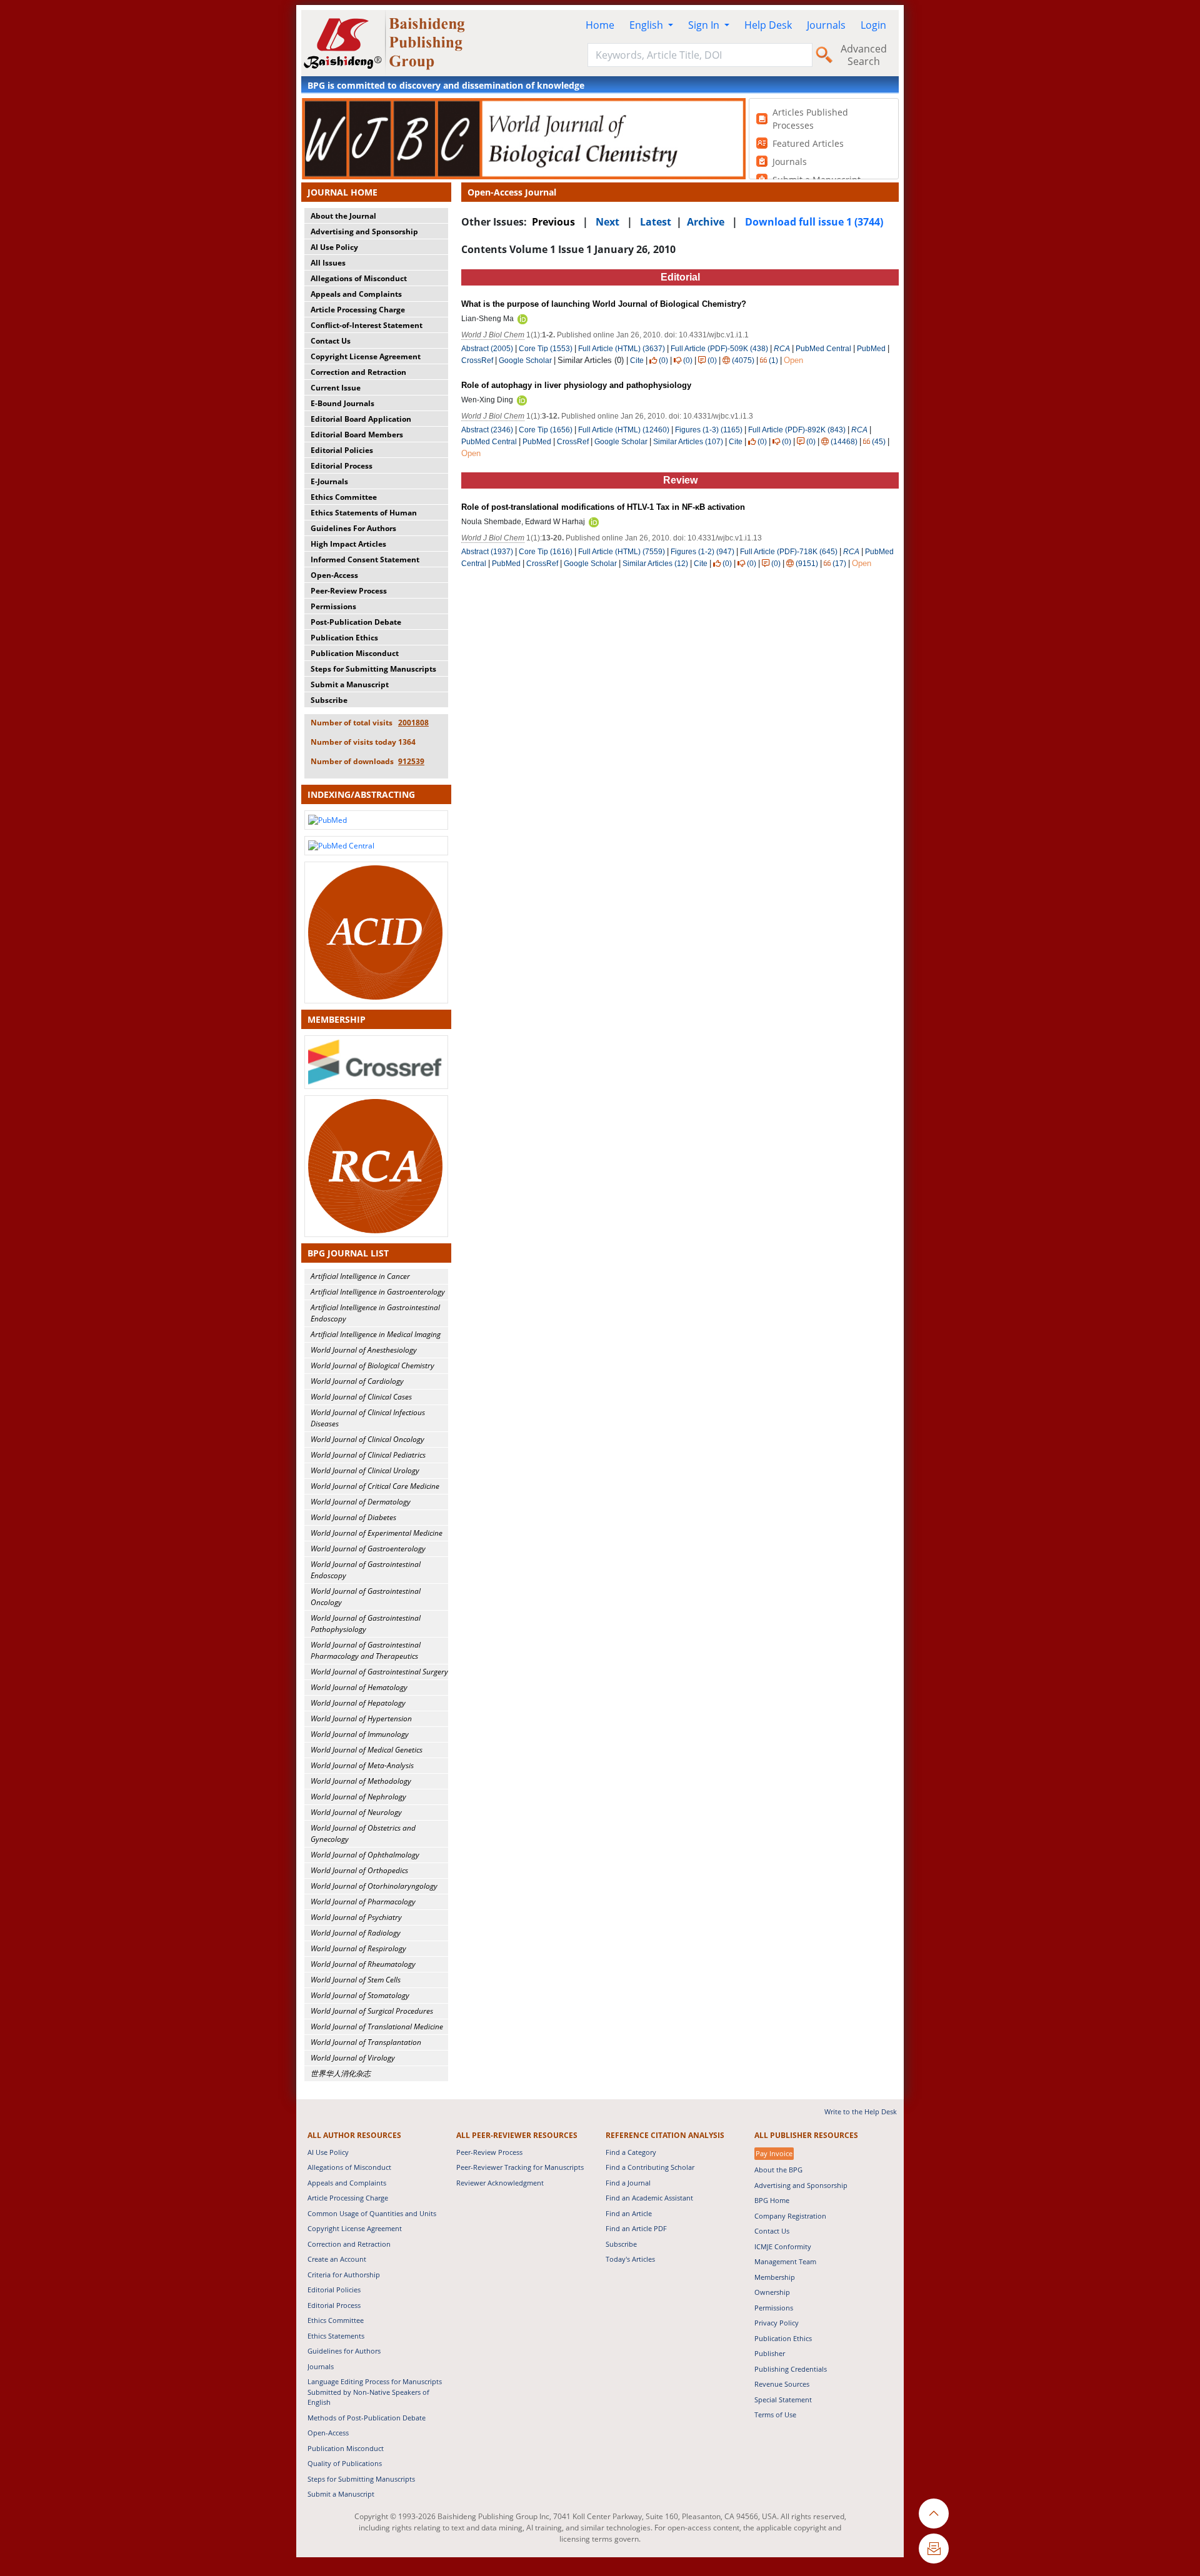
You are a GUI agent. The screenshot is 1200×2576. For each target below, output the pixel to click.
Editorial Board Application (361, 419)
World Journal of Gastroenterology (368, 1549)
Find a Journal (628, 2183)
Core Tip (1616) (546, 552)
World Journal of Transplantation (366, 2042)
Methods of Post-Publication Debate (367, 2418)
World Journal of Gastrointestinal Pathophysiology (366, 1624)
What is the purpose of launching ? (604, 304)
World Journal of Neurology (356, 1812)
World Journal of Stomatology (360, 1995)
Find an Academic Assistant (649, 2198)
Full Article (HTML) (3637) (622, 349)
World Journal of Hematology (359, 1687)
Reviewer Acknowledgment (500, 2183)
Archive (706, 222)
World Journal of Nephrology (358, 1797)
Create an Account (337, 2259)
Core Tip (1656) (546, 430)
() (663, 361)
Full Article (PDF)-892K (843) (797, 430)
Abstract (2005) (487, 349)
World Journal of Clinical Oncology (367, 1439)
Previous (553, 222)
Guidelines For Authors (353, 528)
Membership (775, 2277)
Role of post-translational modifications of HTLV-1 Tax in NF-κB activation (603, 507)
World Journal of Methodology (361, 1781)
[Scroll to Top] (934, 2514)
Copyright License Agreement (366, 356)
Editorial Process (342, 466)
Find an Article (629, 2213)
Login (873, 25)
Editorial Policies (342, 450)
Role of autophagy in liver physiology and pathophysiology (576, 385)
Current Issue (336, 388)
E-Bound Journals (342, 403)
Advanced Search (864, 55)
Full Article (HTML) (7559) (622, 552)
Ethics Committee (344, 497)
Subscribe (329, 700)
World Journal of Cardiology (357, 1381)
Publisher (770, 2353)
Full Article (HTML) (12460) (624, 430)
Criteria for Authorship (344, 2275)
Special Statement (783, 2399)
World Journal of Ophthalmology (365, 1855)
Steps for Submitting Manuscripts (373, 669)
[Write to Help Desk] (934, 2549)
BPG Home (772, 2200)
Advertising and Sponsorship (364, 231)
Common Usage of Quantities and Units (372, 2213)
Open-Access (334, 575)
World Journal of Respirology (358, 1948)
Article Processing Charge (358, 310)
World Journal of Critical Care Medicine (375, 1486)
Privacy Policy (777, 2323)
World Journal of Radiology (356, 1933)
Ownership (772, 2292)
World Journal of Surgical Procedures (372, 2011)
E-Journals (329, 481)
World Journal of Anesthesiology (364, 1350)
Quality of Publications (345, 2463)
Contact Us (331, 341)
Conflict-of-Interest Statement (367, 325)
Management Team (785, 2261)
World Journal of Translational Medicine (377, 2026)
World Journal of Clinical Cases (361, 1397)
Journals (826, 25)
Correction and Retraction (358, 372)
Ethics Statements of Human (364, 513)
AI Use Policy (334, 247)
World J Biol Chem (493, 335)
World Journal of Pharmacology (363, 1902)
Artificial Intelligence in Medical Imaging (376, 1334)
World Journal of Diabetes (353, 1517)
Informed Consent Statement (365, 559)
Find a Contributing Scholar (650, 2167)
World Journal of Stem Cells (356, 1980)
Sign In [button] (705, 25)
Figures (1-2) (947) (702, 552)
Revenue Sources (782, 2384)
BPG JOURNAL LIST (348, 1253)
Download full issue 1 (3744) (814, 222)
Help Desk (768, 25)
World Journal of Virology (353, 2058)
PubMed (871, 349)
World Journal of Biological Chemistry (372, 1365)
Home (600, 25)
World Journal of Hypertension (361, 1718)
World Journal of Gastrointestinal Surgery (379, 1672)
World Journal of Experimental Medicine (377, 1533)
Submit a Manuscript (350, 684)
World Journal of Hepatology (358, 1703)
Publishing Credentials (791, 2369)
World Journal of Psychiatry (356, 1917)
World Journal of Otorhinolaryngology (374, 1886)
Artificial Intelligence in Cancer (360, 1276)
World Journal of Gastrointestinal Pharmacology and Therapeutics (366, 1650)
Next (607, 222)
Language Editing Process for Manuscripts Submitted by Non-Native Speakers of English (375, 2392)
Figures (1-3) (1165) (709, 430)
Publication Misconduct (355, 653)
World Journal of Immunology (360, 1734)
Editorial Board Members (357, 435)
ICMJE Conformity (783, 2246)
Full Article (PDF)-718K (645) (789, 552)
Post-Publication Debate (356, 622)
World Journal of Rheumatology (363, 1964)
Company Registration (790, 2216)
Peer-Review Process (349, 591)
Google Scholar (525, 361)
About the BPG (778, 2170)
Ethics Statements (336, 2336)
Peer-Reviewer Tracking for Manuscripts (520, 2167)
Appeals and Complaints (356, 294)
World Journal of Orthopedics (359, 1870)
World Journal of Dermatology (361, 1502)
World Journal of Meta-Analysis (362, 1765)
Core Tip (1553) (546, 349)
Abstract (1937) (487, 552)
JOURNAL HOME (342, 192)
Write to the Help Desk (861, 2111)
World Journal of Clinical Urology (365, 1470)
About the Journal (343, 216)
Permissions (333, 606)
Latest (656, 222)
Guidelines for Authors (344, 2351)
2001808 (413, 723)
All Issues (328, 263)
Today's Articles (630, 2259)
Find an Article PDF (636, 2228)
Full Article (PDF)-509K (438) (719, 349)
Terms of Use (775, 2414)
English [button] (647, 25)
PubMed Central (823, 349)
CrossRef (477, 361)
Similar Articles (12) (656, 564)
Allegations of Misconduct (359, 278)
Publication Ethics (344, 638)
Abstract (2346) (487, 430)
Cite (637, 361)
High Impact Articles (348, 544)
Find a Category (631, 2152)
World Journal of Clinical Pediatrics (368, 1455)
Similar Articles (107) (689, 442)
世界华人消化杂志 (341, 2073)
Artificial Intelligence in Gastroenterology (378, 1292)
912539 (411, 761)
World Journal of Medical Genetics (367, 1750)
